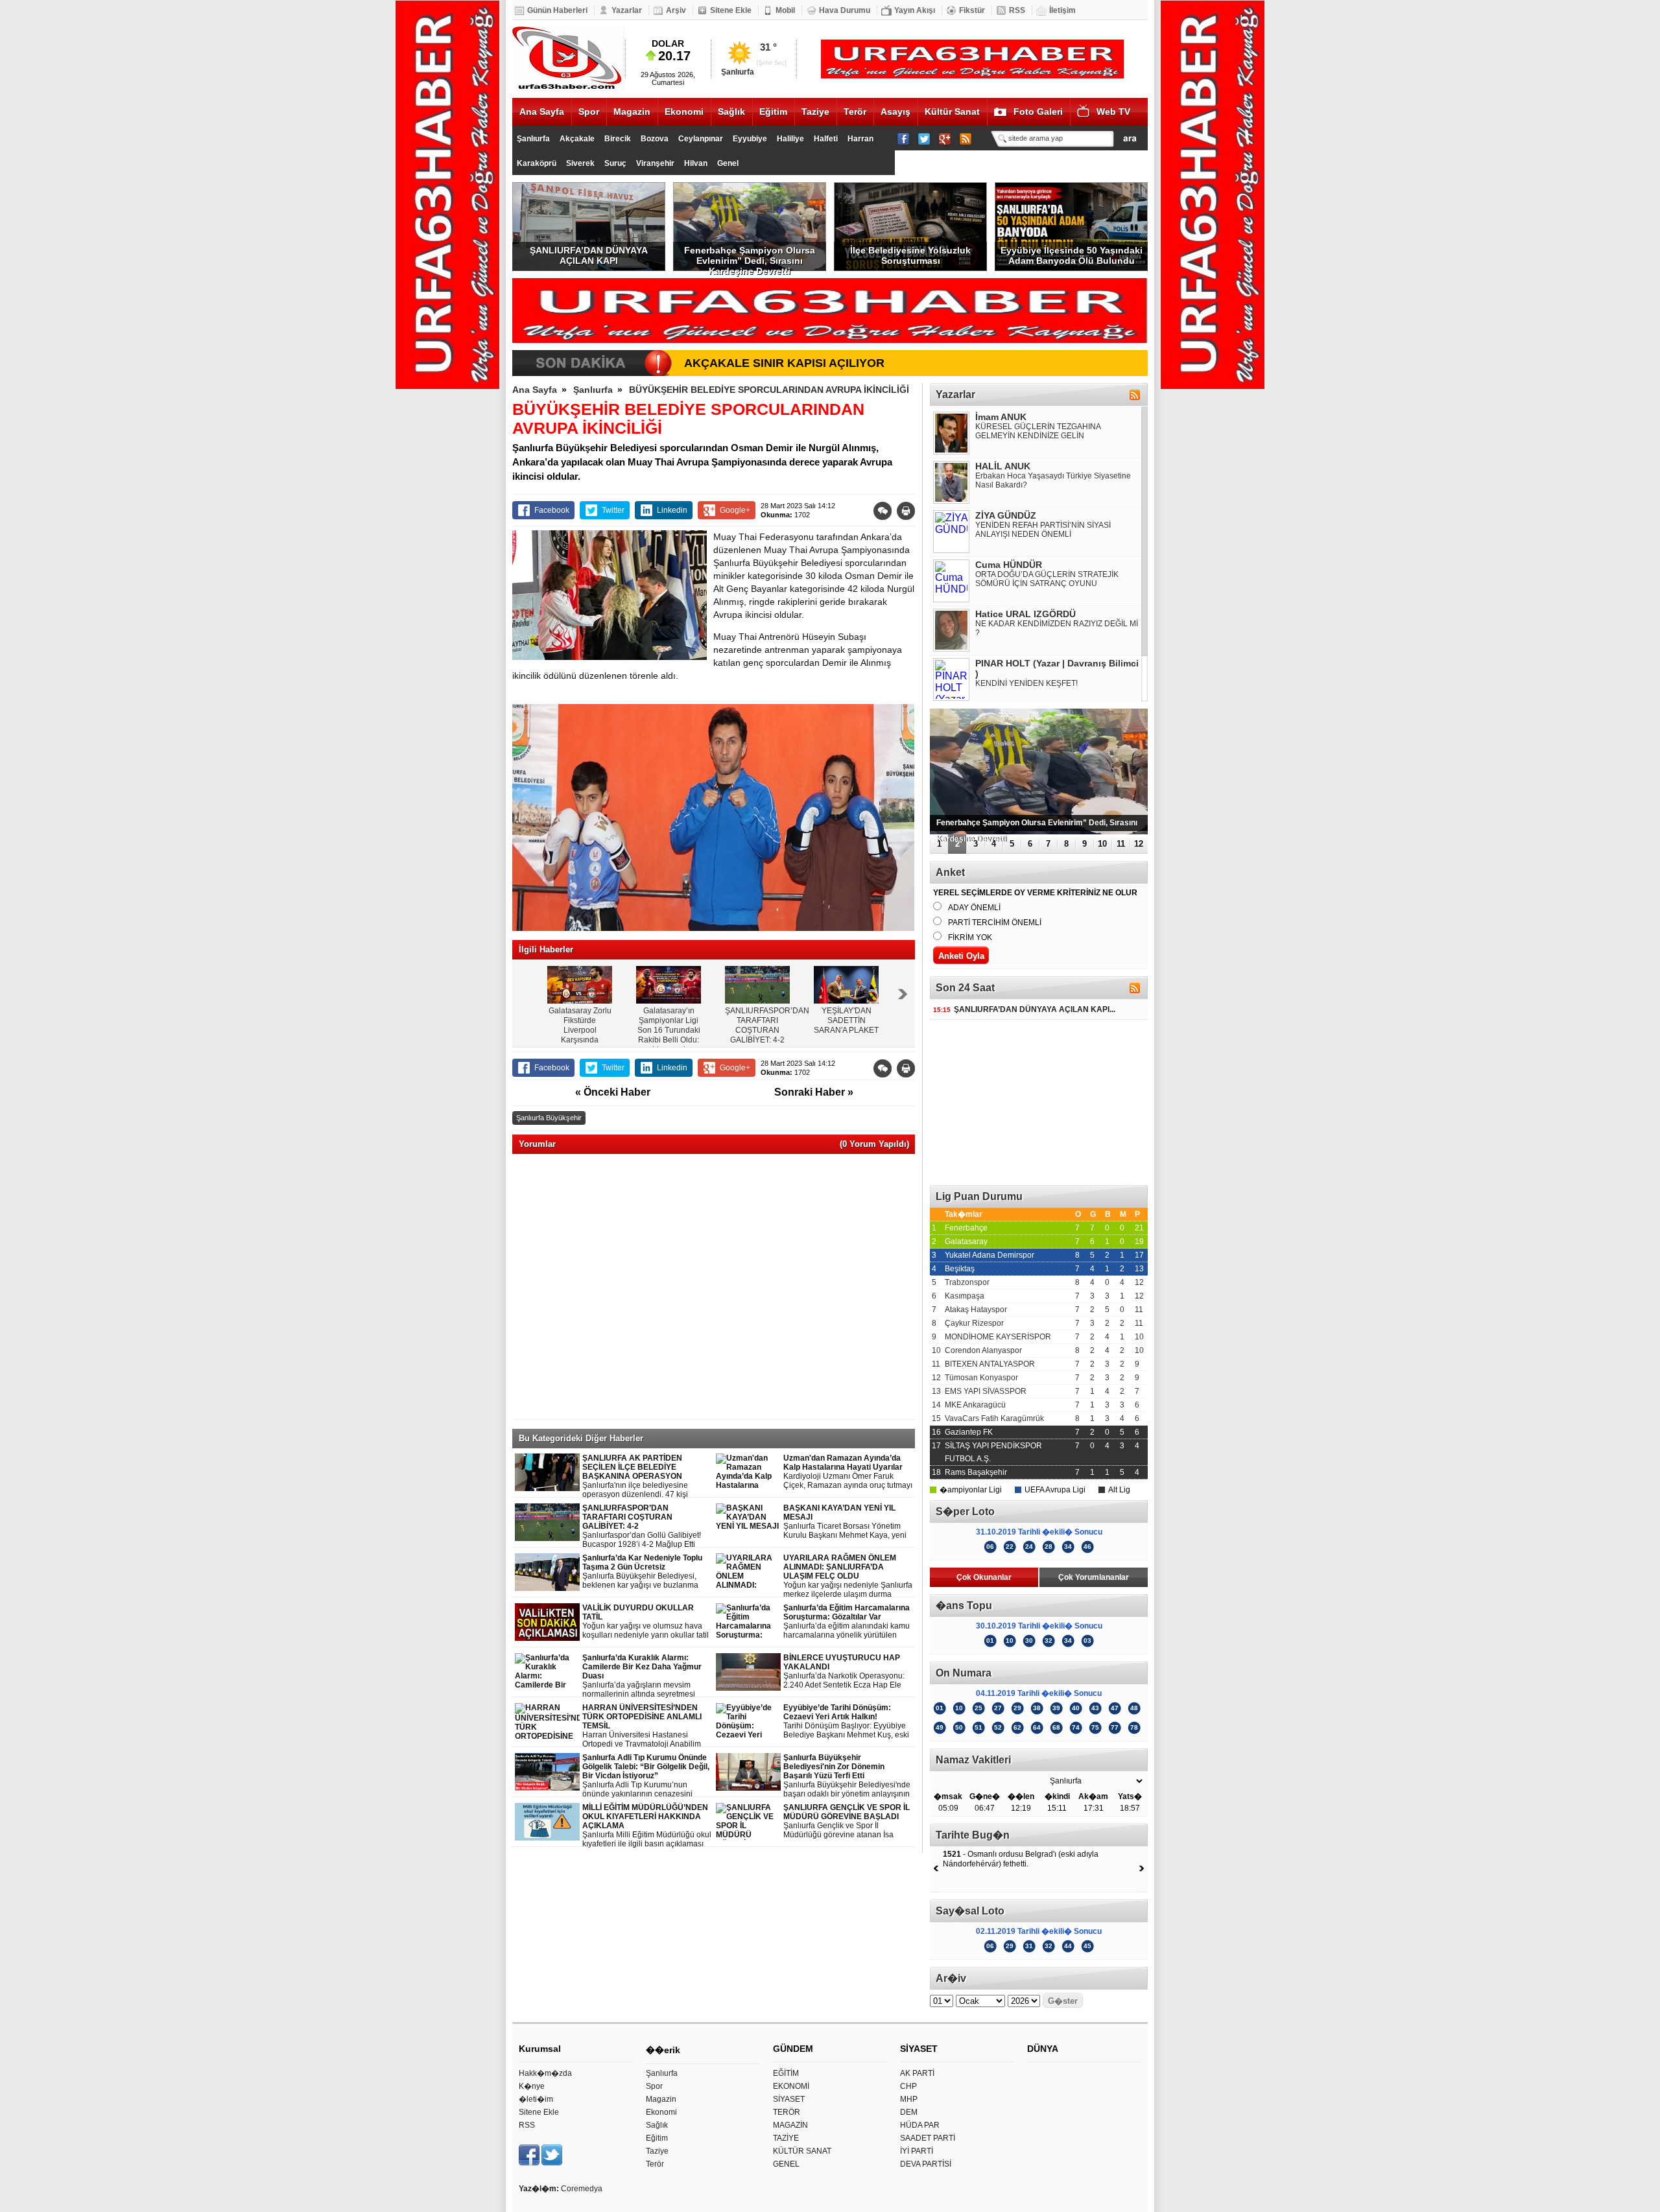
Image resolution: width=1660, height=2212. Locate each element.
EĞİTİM (786, 2073)
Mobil (785, 10)
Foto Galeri (1038, 112)
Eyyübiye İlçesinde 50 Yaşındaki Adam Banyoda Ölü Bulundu (1072, 255)
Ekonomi (684, 112)
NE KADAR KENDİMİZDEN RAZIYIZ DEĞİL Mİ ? (1057, 628)
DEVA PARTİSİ (926, 2164)
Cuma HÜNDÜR (1009, 565)
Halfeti (826, 139)
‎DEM (909, 2112)
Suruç (615, 163)
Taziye (815, 112)
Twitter (613, 510)
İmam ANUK (1001, 417)
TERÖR (787, 2112)
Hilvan (696, 163)
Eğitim (773, 112)
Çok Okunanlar (984, 1577)
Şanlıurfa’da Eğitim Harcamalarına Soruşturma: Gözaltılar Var (848, 1622)
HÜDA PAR (920, 2125)
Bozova (655, 139)
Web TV (1113, 112)
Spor (589, 112)
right (903, 994)
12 (1139, 844)
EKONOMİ (791, 2086)
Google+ (735, 510)
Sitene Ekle (731, 10)
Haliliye (790, 139)
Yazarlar (627, 10)
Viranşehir (655, 163)
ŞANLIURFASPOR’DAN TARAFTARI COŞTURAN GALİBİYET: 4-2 (642, 1526)
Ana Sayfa (542, 112)
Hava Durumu (845, 10)
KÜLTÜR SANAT (802, 2151)
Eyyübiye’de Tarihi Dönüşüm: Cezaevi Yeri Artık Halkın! (846, 1722)
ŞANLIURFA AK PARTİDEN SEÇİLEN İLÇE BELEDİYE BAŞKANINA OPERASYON (646, 1477)
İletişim (1062, 10)
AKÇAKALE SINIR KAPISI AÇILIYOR (784, 363)
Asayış (895, 112)
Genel (728, 163)
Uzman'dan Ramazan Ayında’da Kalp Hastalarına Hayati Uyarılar (848, 1472)
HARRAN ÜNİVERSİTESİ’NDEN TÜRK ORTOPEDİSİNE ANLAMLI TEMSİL (648, 1726)
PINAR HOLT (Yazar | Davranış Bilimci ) (1057, 668)
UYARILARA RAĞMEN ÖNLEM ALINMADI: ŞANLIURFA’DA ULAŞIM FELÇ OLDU (848, 1576)
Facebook (552, 510)
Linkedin (672, 510)
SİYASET (789, 2099)
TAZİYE (786, 2138)
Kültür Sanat (952, 112)
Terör (855, 112)
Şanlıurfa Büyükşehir (549, 1118)
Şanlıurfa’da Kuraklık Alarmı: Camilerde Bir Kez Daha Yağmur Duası (647, 1676)
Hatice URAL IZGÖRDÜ (1026, 614)
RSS (1017, 10)
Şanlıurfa (533, 139)
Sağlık (731, 112)
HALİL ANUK (1003, 466)
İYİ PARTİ (917, 2151)
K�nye (532, 2086)
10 (1102, 844)
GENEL (786, 2164)
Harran (860, 139)
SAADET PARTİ (928, 2138)
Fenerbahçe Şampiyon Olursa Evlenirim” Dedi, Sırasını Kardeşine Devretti (750, 258)
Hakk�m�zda (545, 2073)
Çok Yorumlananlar (1094, 1577)
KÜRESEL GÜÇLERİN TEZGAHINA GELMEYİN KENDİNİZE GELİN (1038, 431)
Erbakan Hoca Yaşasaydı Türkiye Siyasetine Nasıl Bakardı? (1053, 480)
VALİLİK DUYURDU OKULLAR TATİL (646, 1622)
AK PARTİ (917, 2073)
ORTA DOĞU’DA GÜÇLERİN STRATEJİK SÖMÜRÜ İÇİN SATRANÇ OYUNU (1047, 579)
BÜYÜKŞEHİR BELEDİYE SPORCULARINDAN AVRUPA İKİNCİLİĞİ (769, 390)
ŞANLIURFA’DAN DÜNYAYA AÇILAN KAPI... (1024, 1009)
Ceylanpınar (701, 139)
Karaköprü (537, 163)
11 (1121, 844)
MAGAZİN (790, 2125)
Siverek (580, 163)
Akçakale (577, 139)
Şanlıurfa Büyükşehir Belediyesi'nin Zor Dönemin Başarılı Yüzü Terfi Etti (847, 1776)
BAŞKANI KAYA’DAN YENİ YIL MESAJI (845, 1522)
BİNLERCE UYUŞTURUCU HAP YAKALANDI (844, 1672)
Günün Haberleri (557, 10)
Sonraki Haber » (814, 1092)
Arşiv (676, 10)
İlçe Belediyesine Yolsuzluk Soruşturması (910, 255)
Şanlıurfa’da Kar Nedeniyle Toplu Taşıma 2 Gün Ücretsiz (648, 1572)
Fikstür (972, 10)
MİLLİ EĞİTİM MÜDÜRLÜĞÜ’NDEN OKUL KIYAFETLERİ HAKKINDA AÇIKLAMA (647, 1826)
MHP (909, 2099)
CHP (908, 2086)
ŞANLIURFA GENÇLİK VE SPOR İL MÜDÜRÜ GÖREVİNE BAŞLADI (847, 1821)
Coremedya (582, 2189)
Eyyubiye (750, 139)
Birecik (618, 139)
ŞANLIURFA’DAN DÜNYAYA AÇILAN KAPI (589, 255)
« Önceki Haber (613, 1092)
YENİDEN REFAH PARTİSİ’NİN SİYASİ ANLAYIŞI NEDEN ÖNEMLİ (1043, 530)
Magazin (632, 112)
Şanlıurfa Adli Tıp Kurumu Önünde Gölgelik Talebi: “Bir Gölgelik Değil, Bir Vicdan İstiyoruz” (647, 1776)
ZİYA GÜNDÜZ (1006, 515)
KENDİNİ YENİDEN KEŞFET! (1026, 683)
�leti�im (536, 2099)
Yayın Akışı (915, 10)
